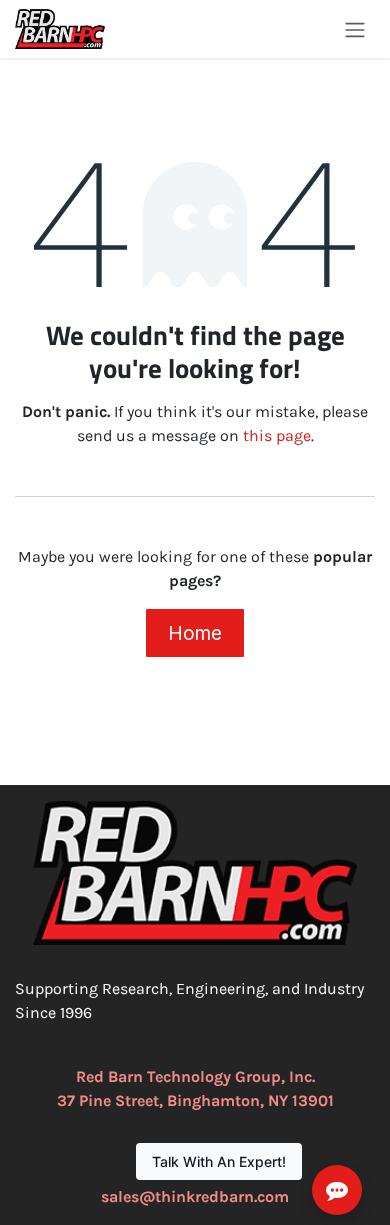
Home (195, 633)
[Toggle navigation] (355, 29)
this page (277, 435)
